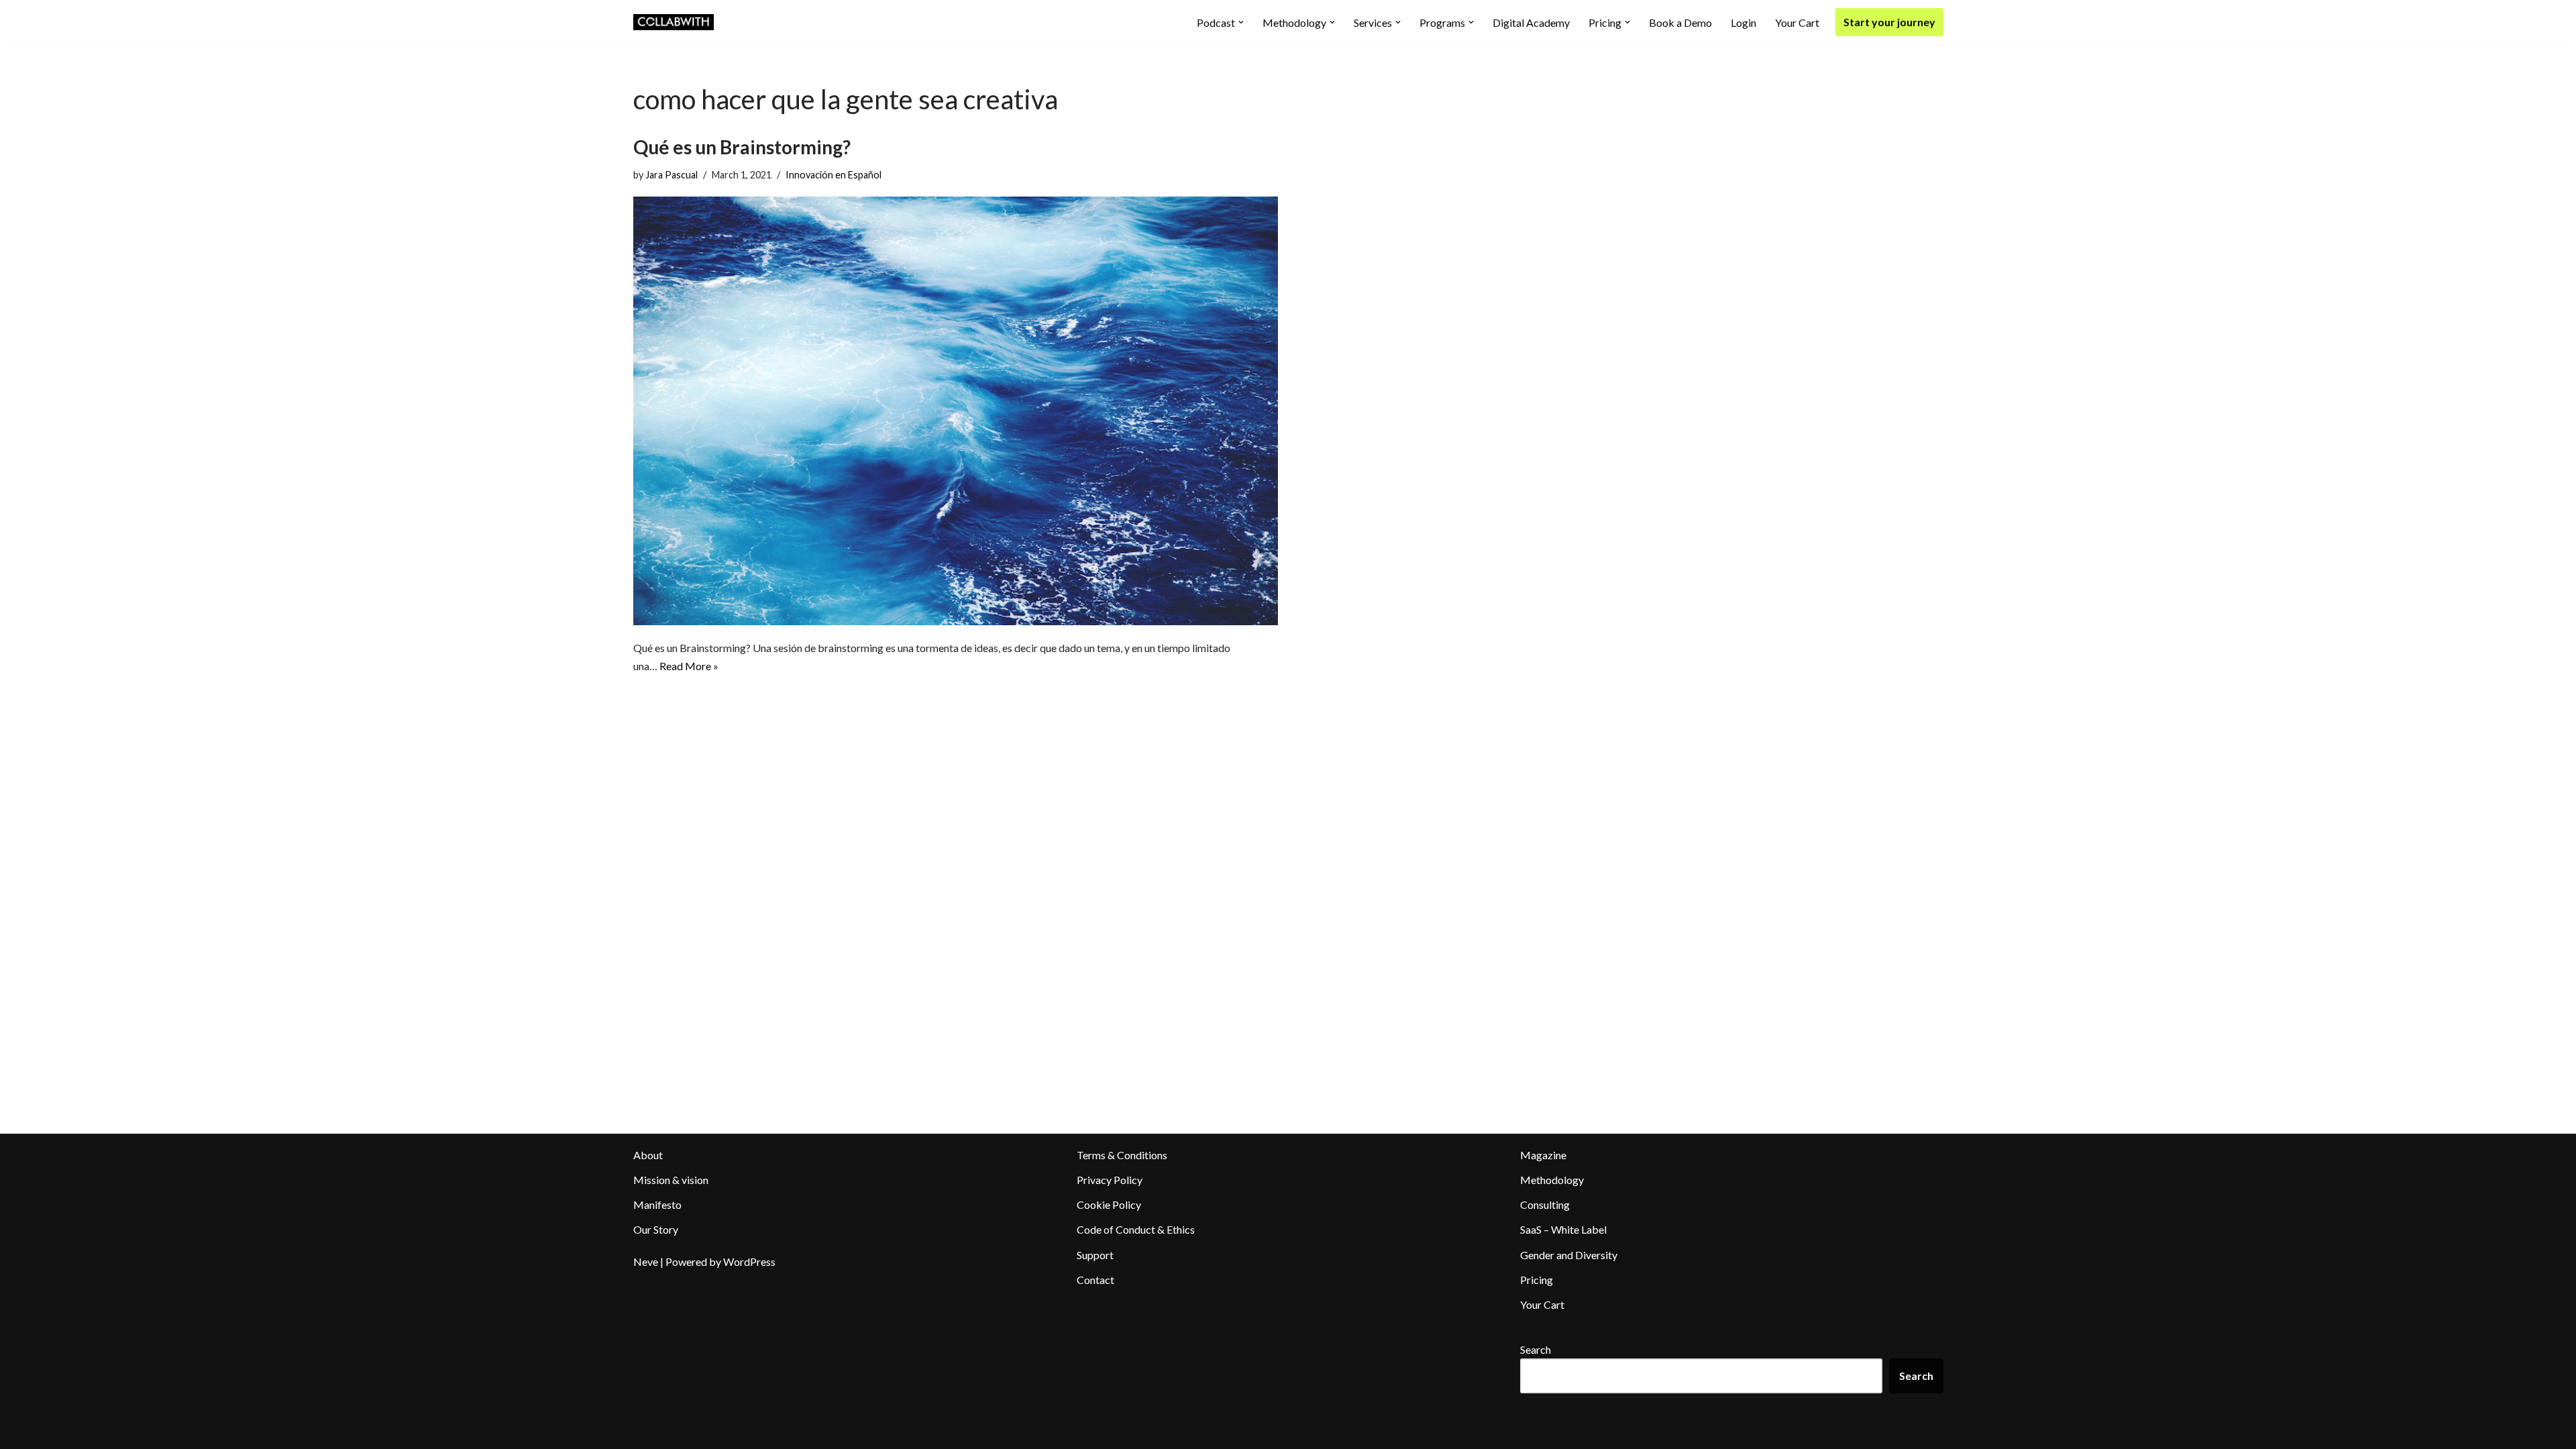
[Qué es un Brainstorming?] (956, 411)
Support (1095, 1255)
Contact (1095, 1280)
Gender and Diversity (1569, 1255)
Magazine (1543, 1155)
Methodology (1552, 1180)
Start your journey (1889, 22)
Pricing (1537, 1280)
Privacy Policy (1110, 1180)
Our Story (656, 1229)
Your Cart (1797, 22)
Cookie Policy (1109, 1204)
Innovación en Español (834, 175)
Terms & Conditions (1122, 1155)
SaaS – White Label (1563, 1229)
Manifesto (657, 1204)
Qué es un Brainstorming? (742, 147)
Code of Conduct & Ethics (1136, 1229)
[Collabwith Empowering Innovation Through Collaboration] (674, 22)
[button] (1241, 22)
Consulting (1545, 1204)
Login (1743, 22)
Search (1536, 1349)
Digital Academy (1531, 22)
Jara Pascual (672, 175)
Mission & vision (671, 1180)
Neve (646, 1262)
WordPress (749, 1262)
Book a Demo (1680, 22)
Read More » (689, 666)
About (648, 1155)
